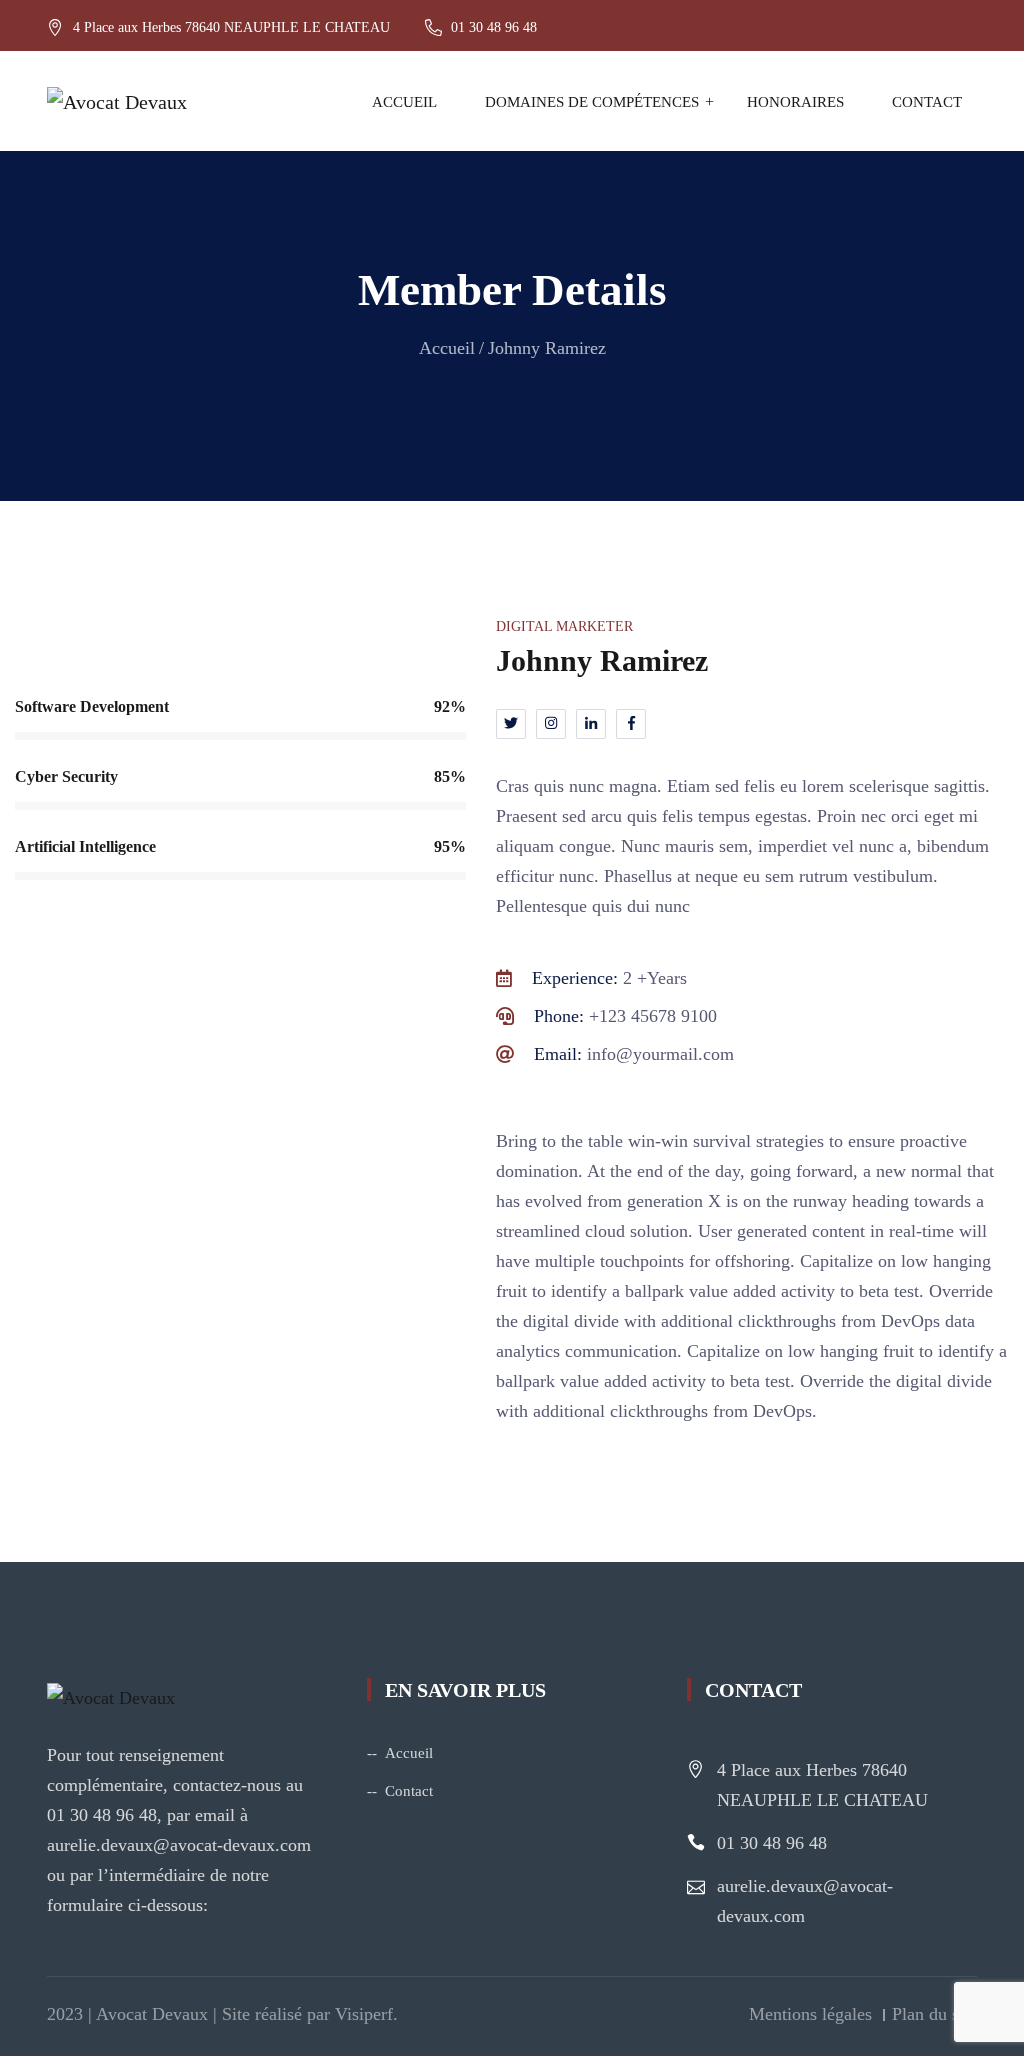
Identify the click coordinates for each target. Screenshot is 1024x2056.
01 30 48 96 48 (772, 1843)
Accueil (404, 102)
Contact (927, 102)
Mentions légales (810, 2014)
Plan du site (934, 2014)
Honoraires (795, 102)
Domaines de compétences (592, 102)
